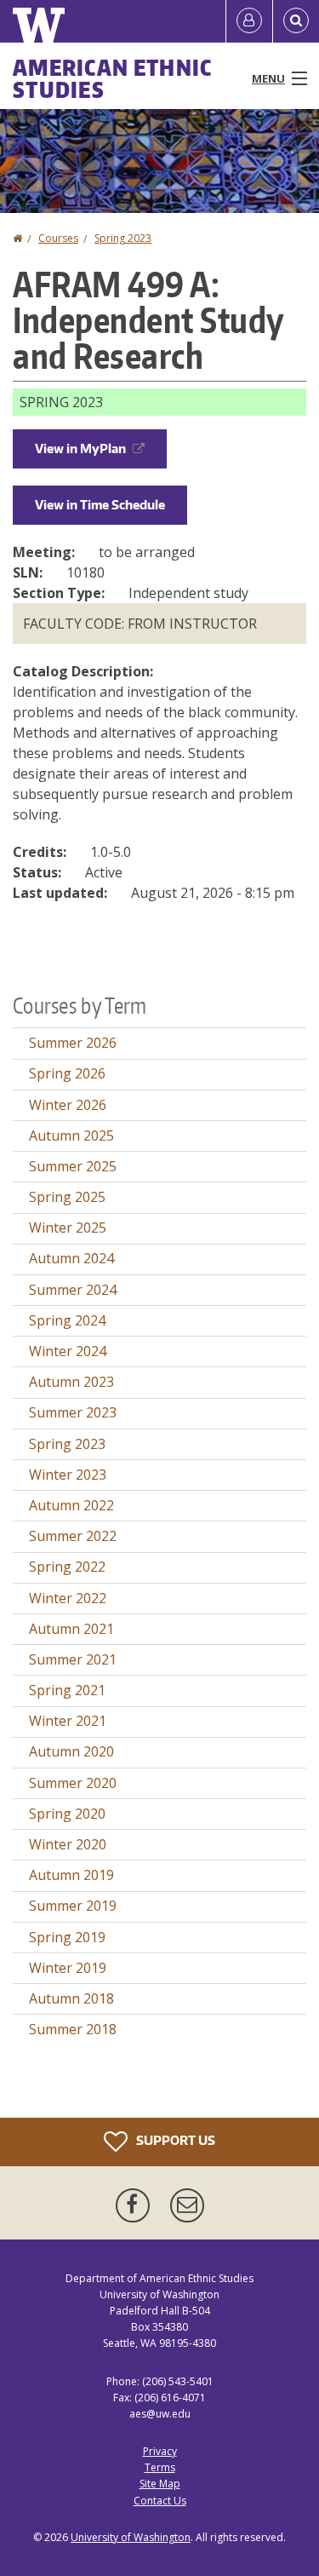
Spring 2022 (67, 1567)
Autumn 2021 (71, 1629)
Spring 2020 (67, 1814)
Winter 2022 (68, 1598)
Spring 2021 (67, 1690)
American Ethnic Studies (113, 78)
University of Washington (131, 2537)
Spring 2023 (123, 238)
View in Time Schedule (100, 505)
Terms (160, 2467)
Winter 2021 (68, 1721)
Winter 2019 (68, 1968)
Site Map (160, 2484)
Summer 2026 (73, 1043)
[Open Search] (296, 21)
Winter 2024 (68, 1351)
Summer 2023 (73, 1412)
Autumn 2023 (71, 1382)
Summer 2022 (73, 1536)
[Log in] (249, 21)
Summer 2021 (73, 1659)
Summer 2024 (73, 1290)
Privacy (160, 2451)
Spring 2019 (67, 1937)
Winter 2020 (68, 1844)
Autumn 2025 (71, 1136)
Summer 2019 (73, 1906)
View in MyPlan (80, 448)
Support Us (174, 2139)
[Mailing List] (187, 2205)
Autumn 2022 (71, 1505)
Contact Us (160, 2501)
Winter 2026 (68, 1105)
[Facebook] (136, 2205)
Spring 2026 (67, 1073)
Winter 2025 (68, 1228)
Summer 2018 (73, 2029)
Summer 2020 (73, 1783)
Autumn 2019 (71, 1875)
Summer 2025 (73, 1166)
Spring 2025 (67, 1197)
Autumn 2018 (71, 1998)
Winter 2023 (68, 1475)
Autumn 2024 (71, 1258)
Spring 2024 (67, 1320)
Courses (58, 238)
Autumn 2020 (71, 1751)
